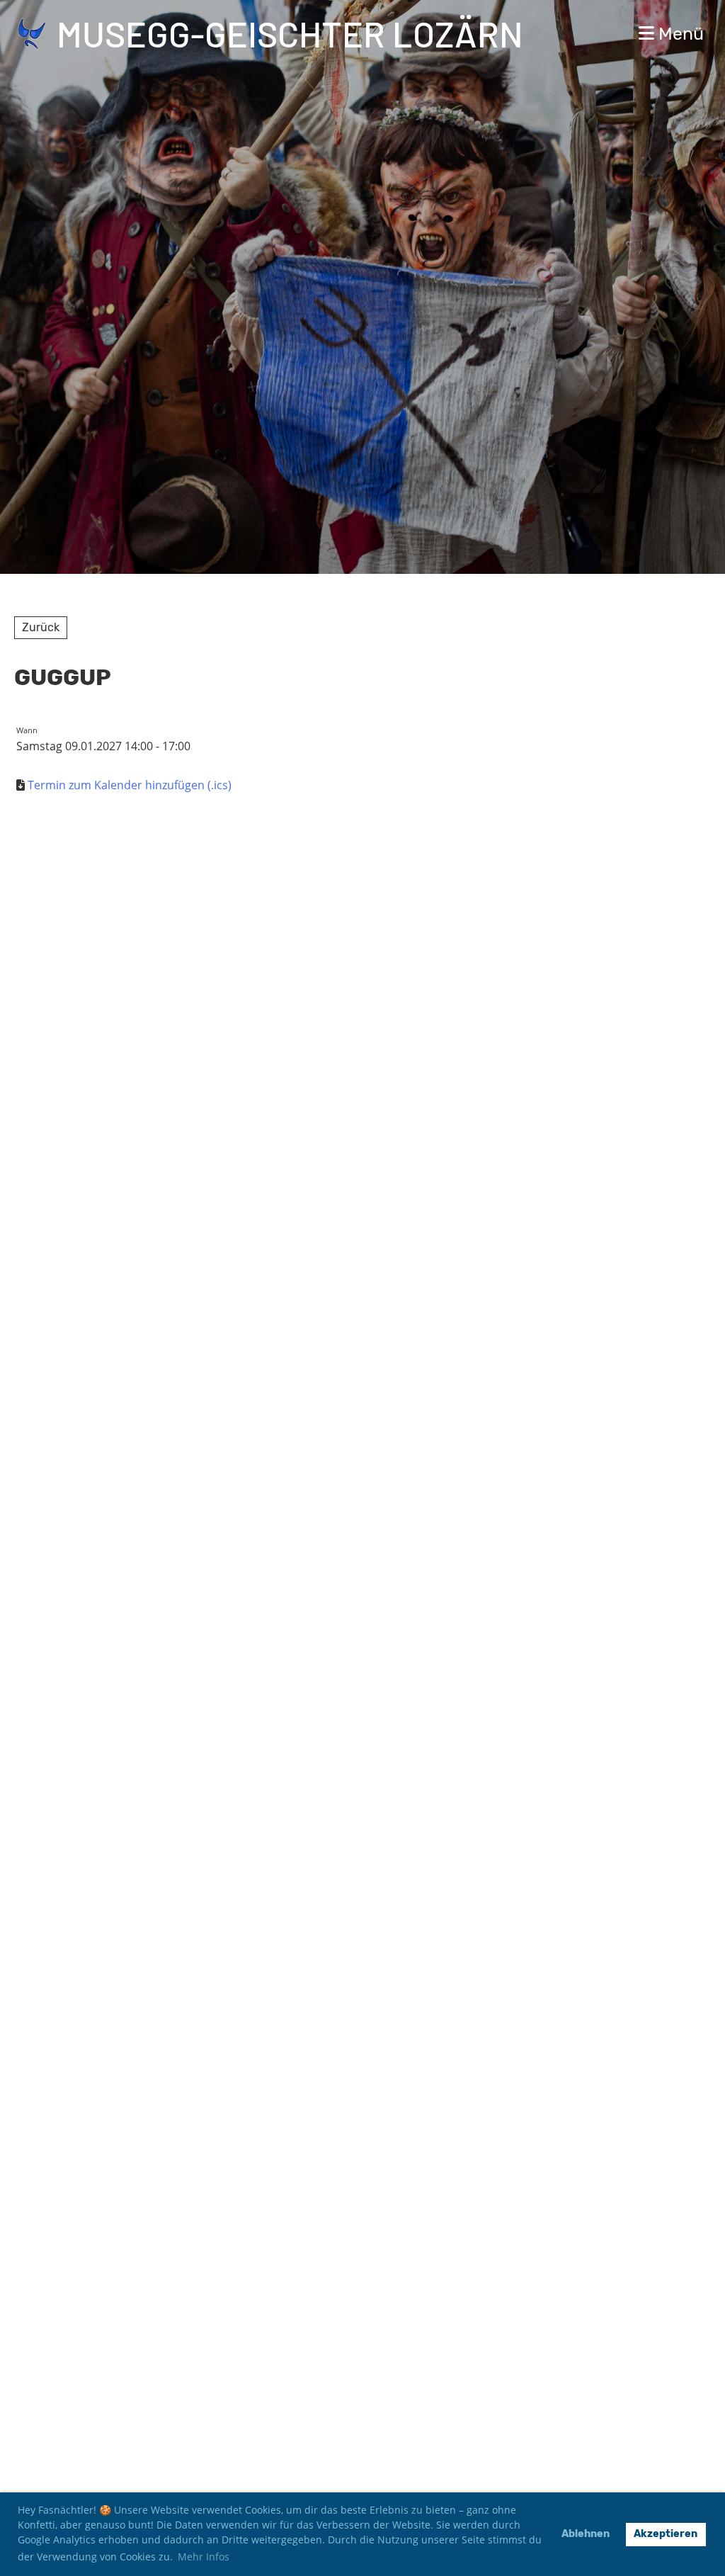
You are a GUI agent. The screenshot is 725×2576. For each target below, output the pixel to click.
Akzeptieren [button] (666, 2534)
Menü (679, 34)
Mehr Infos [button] (204, 2557)
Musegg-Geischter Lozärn (290, 33)
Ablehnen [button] (586, 2534)
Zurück (41, 627)
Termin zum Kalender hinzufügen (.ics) (130, 785)
